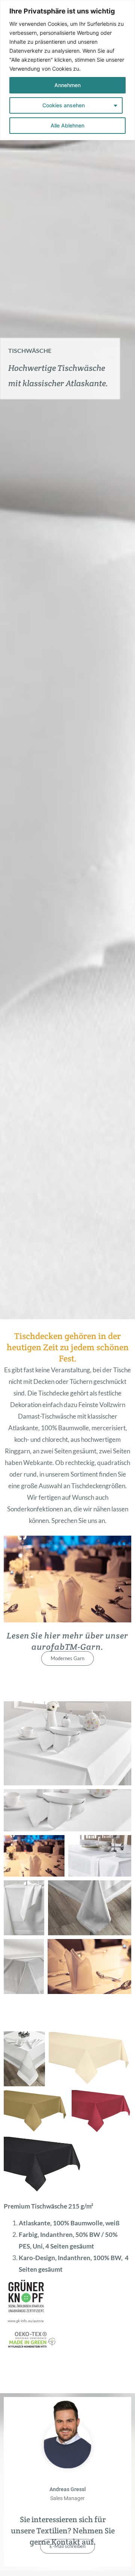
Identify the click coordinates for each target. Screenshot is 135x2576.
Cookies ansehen (64, 105)
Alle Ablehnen (67, 125)
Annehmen (67, 85)
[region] (67, 70)
